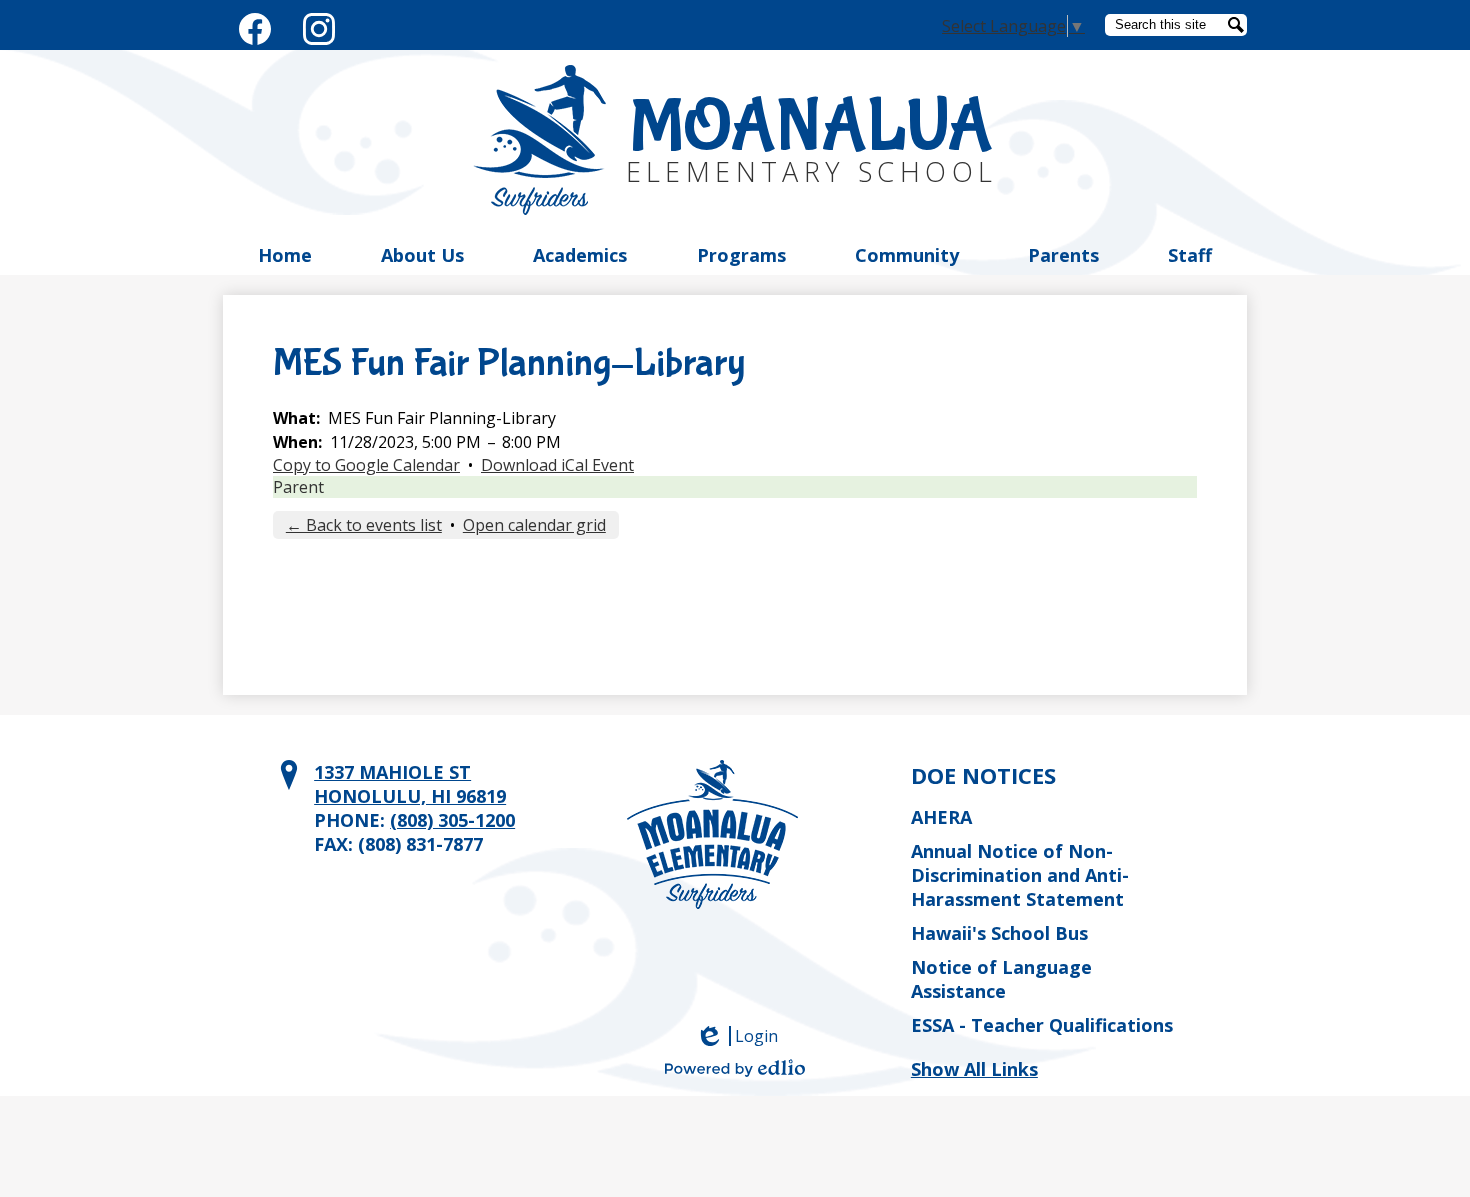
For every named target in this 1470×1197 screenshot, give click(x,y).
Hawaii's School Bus (999, 933)
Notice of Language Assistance (1001, 979)
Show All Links (974, 1069)
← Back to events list (364, 525)
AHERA (941, 817)
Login (743, 1036)
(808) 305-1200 (452, 820)
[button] (285, 255)
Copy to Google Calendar (366, 465)
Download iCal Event (557, 465)
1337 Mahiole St (410, 784)
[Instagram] (319, 25)
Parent (298, 487)
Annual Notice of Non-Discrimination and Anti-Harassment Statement (1020, 875)
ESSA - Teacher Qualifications (1042, 1025)
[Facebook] (255, 25)
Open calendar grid (534, 525)
